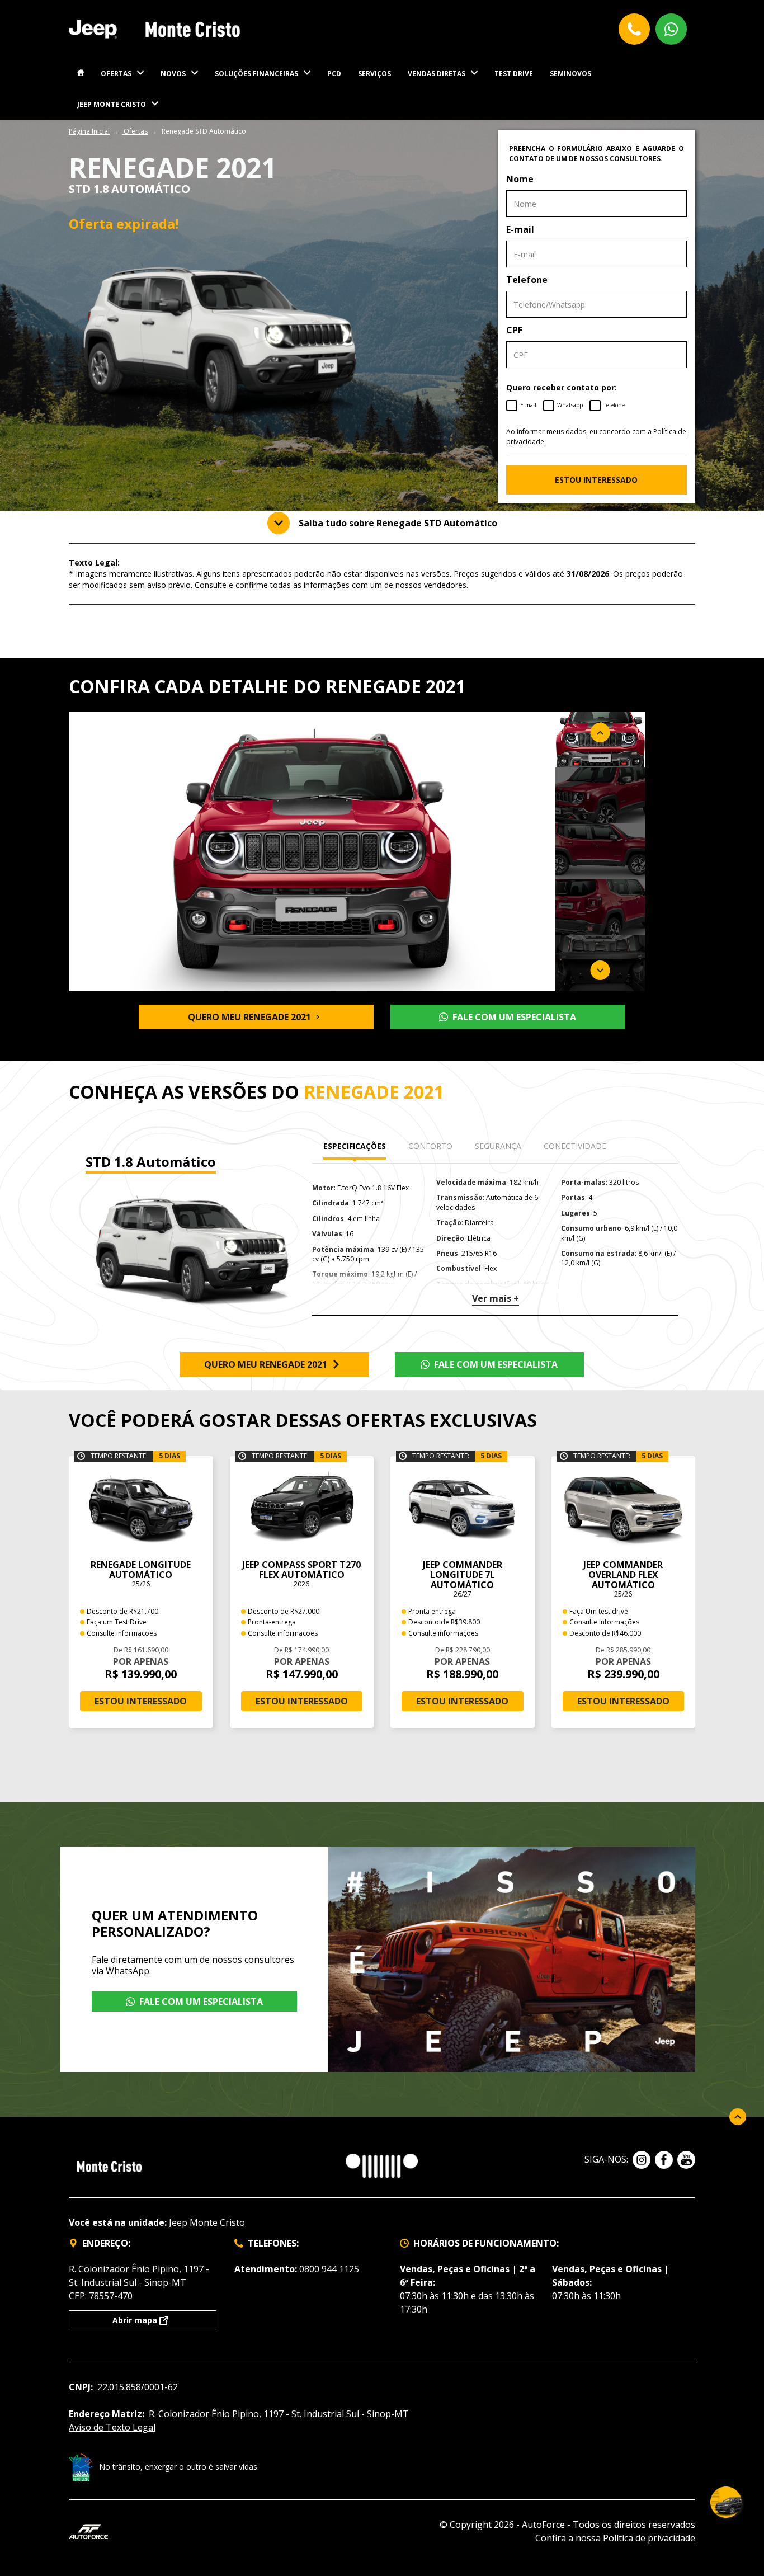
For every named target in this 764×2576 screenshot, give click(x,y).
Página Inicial (89, 131)
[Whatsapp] (671, 29)
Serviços (374, 74)
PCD (334, 74)
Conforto (430, 1146)
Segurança (498, 1146)
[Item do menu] (81, 74)
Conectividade (575, 1146)
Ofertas (116, 74)
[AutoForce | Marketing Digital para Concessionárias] (88, 2530)
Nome (520, 179)
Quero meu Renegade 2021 (249, 1017)
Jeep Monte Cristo (112, 104)
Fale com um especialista (514, 1017)
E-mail (520, 229)
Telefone (527, 280)
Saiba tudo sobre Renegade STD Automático (398, 523)
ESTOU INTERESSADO (596, 480)
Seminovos (570, 74)
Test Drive (514, 74)
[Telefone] (634, 29)
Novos (173, 74)
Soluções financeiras (256, 74)
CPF (514, 330)
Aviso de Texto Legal (112, 2427)
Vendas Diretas (437, 74)
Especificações (355, 1146)
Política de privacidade (649, 2538)
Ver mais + (496, 1298)
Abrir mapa (135, 2320)
